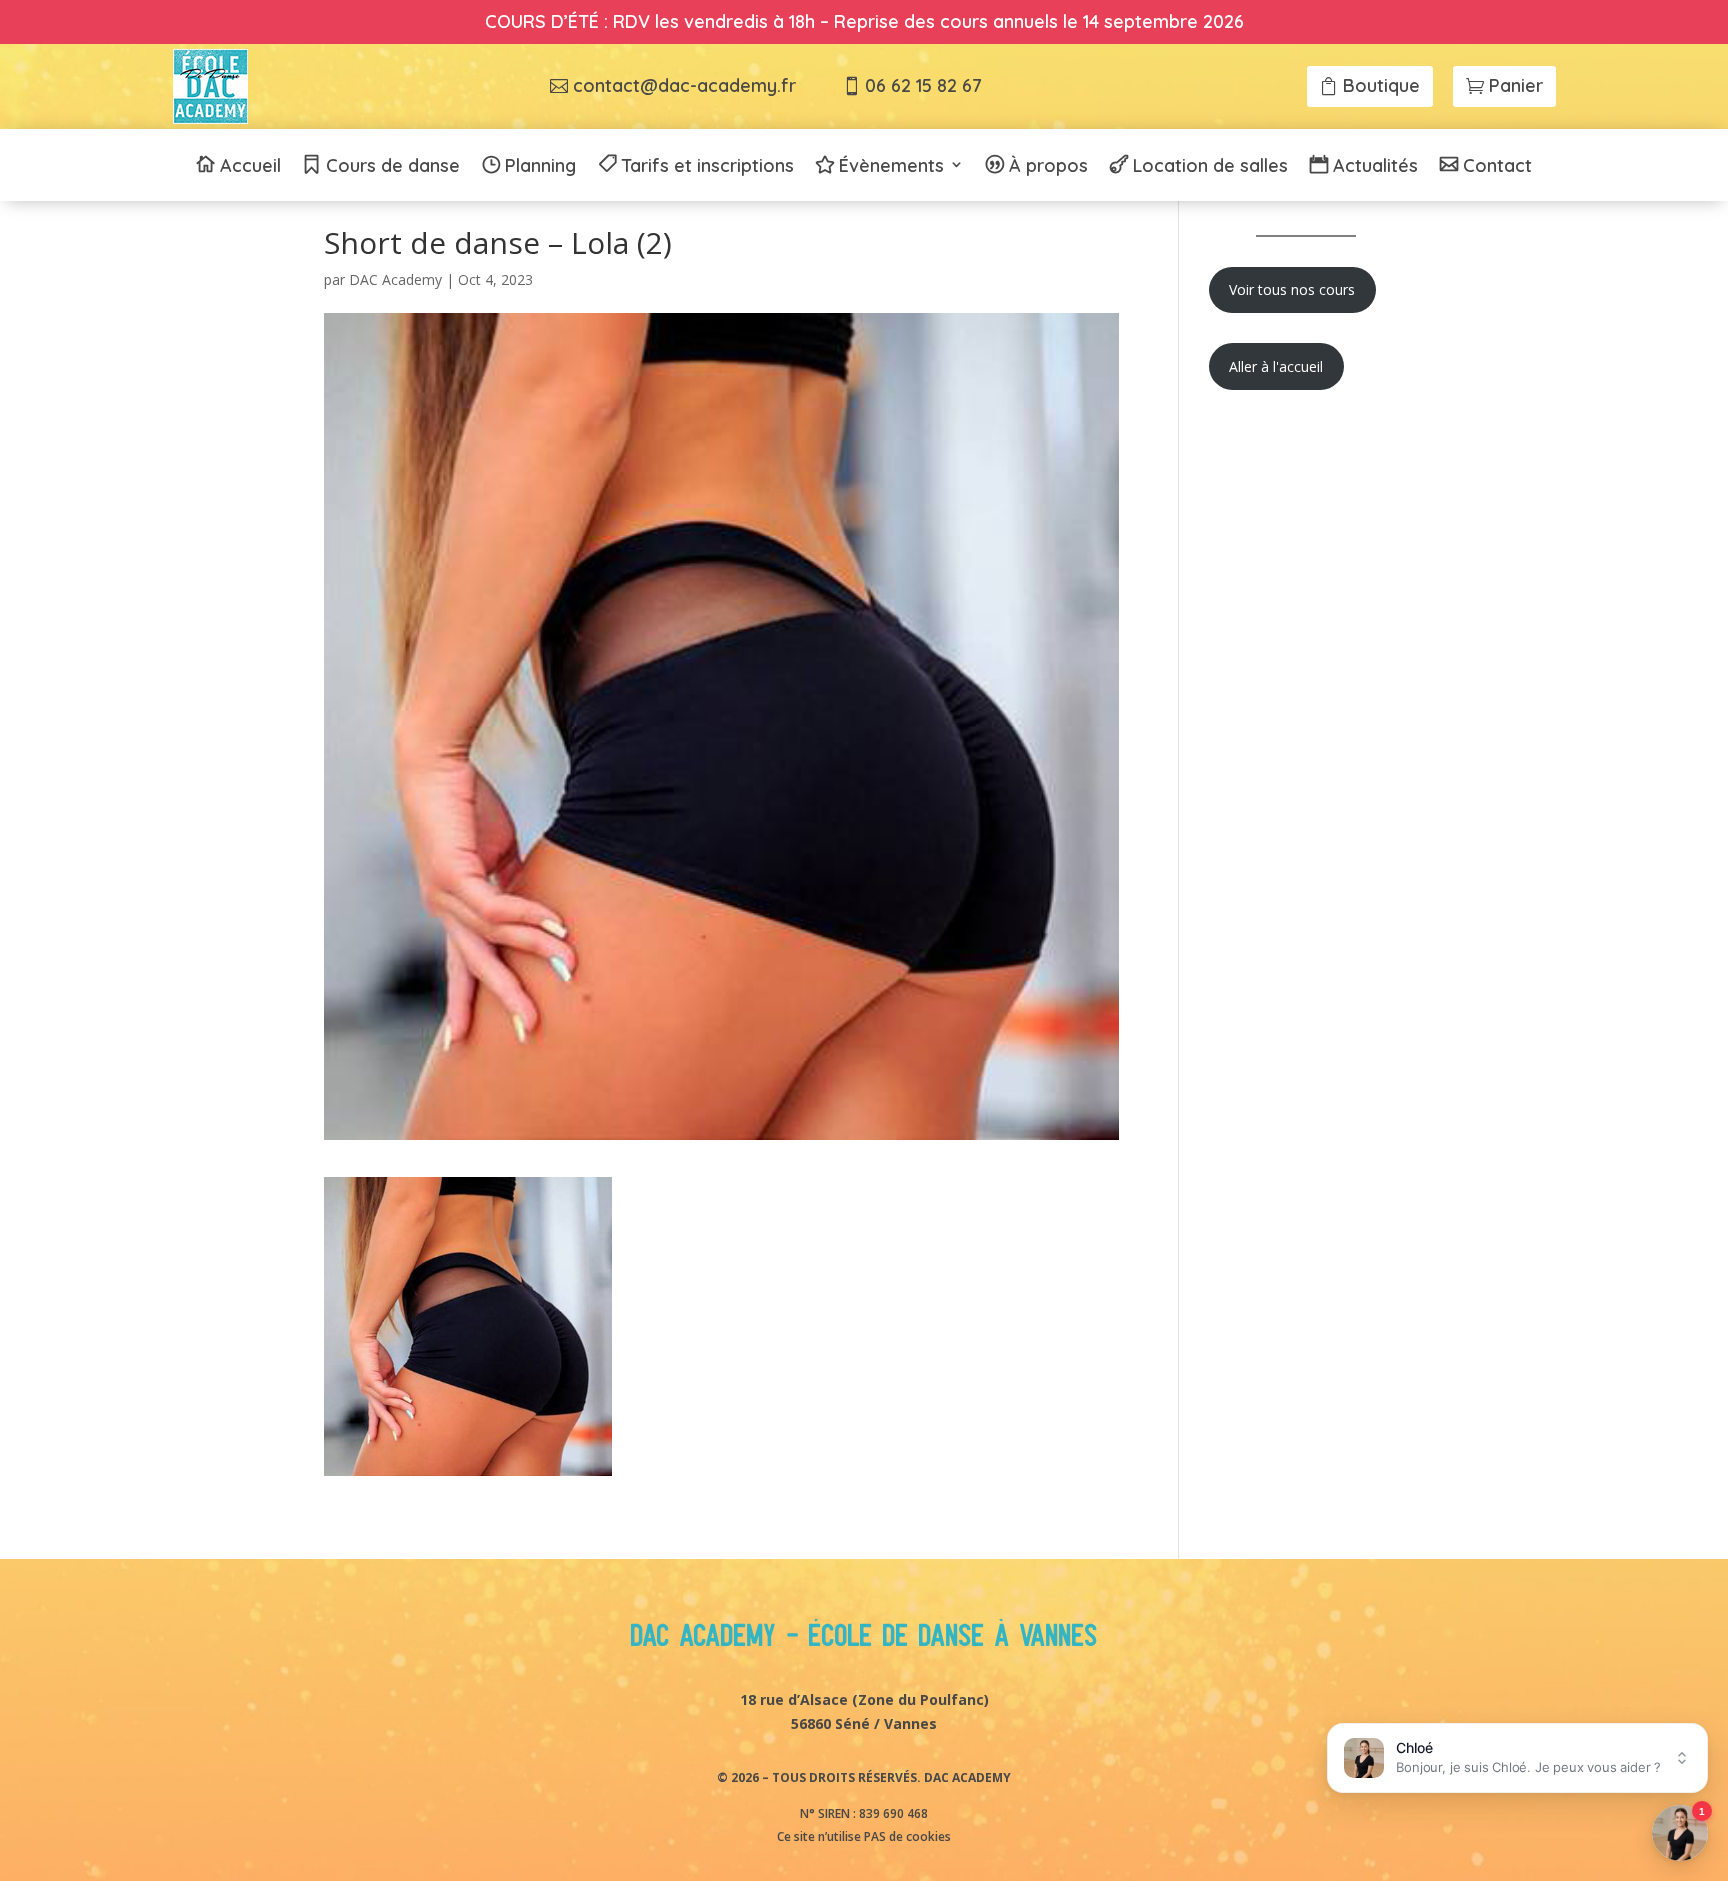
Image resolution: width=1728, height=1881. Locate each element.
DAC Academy (395, 279)
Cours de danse (393, 167)
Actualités (1375, 167)
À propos (1048, 167)
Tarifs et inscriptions (707, 167)
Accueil (250, 167)
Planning (540, 167)
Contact (1497, 167)
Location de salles (1210, 167)
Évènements (891, 167)
